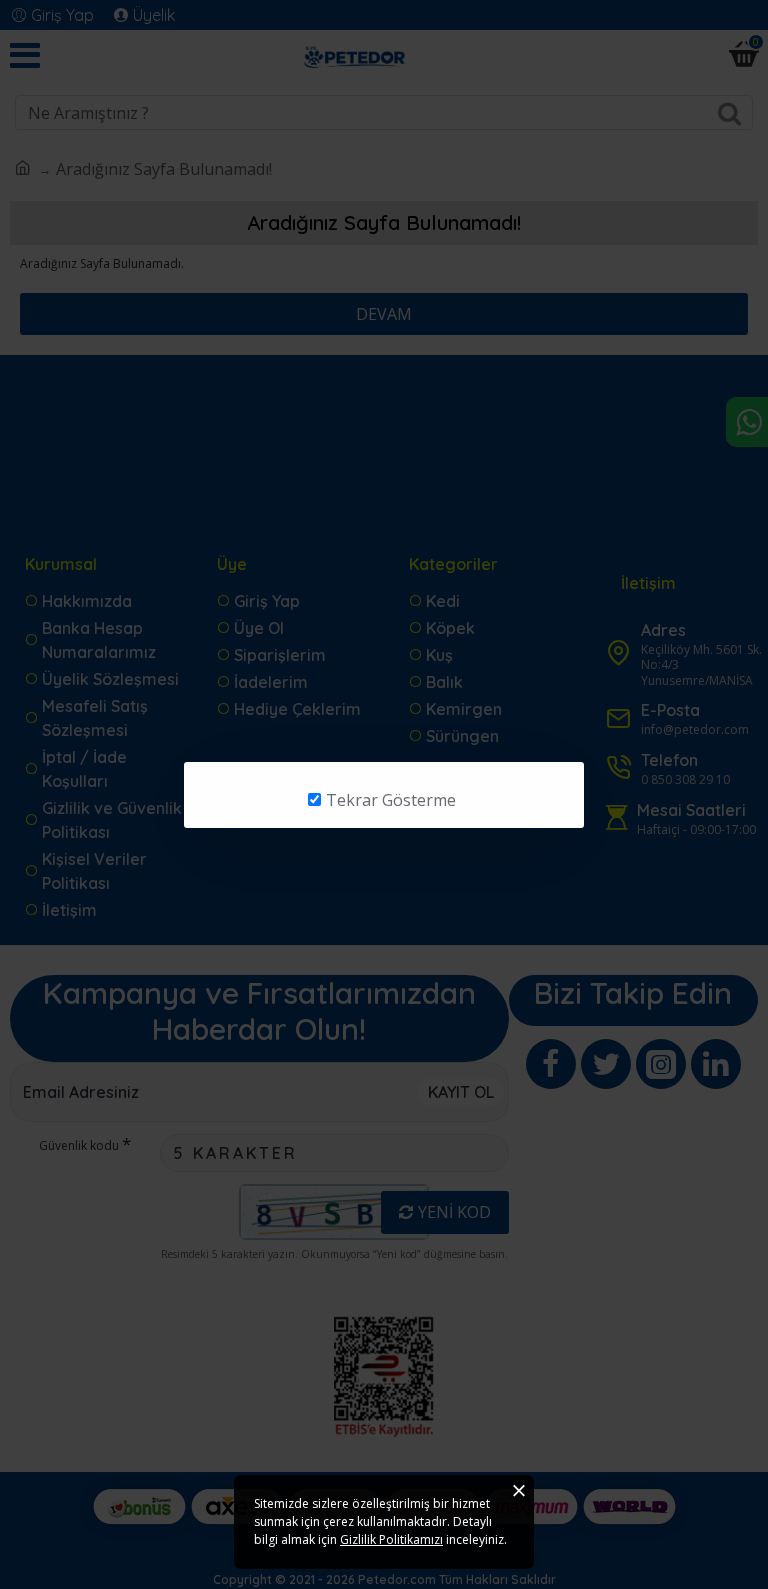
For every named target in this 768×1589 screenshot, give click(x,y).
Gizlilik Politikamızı (391, 1539)
